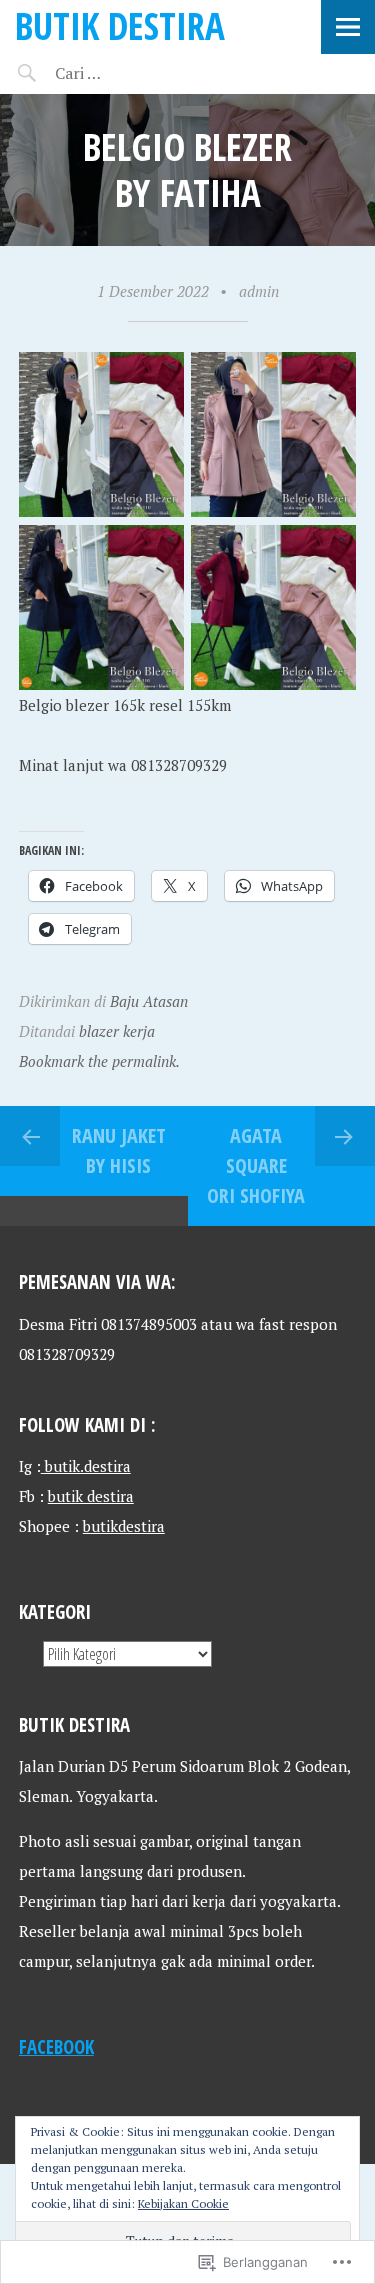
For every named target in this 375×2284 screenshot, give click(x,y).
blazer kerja (117, 1031)
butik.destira (86, 1466)
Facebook (56, 2046)
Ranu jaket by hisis (119, 1150)
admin (259, 291)
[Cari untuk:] (137, 73)
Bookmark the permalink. (99, 1061)
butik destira (91, 1496)
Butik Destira (120, 25)
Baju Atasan (149, 1001)
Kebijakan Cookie (183, 2203)
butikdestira (124, 1526)
